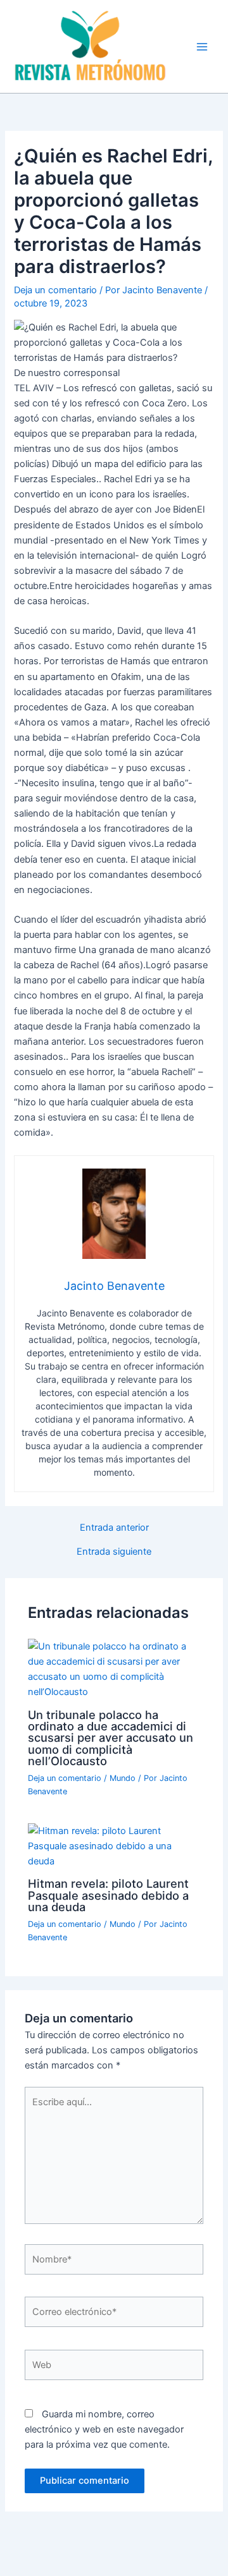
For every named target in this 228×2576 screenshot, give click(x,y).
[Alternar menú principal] (202, 47)
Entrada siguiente (114, 1552)
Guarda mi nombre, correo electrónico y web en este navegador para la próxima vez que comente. (104, 2429)
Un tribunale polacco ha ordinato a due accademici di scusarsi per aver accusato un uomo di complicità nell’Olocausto (111, 1738)
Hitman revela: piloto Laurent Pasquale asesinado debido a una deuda (108, 1895)
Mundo (123, 1778)
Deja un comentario (55, 290)
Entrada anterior (114, 1528)
